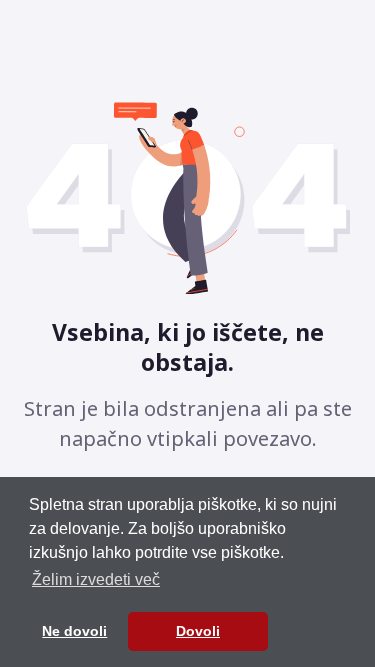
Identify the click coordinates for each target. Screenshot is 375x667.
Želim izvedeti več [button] (96, 579)
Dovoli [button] (198, 631)
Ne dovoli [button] (74, 631)
